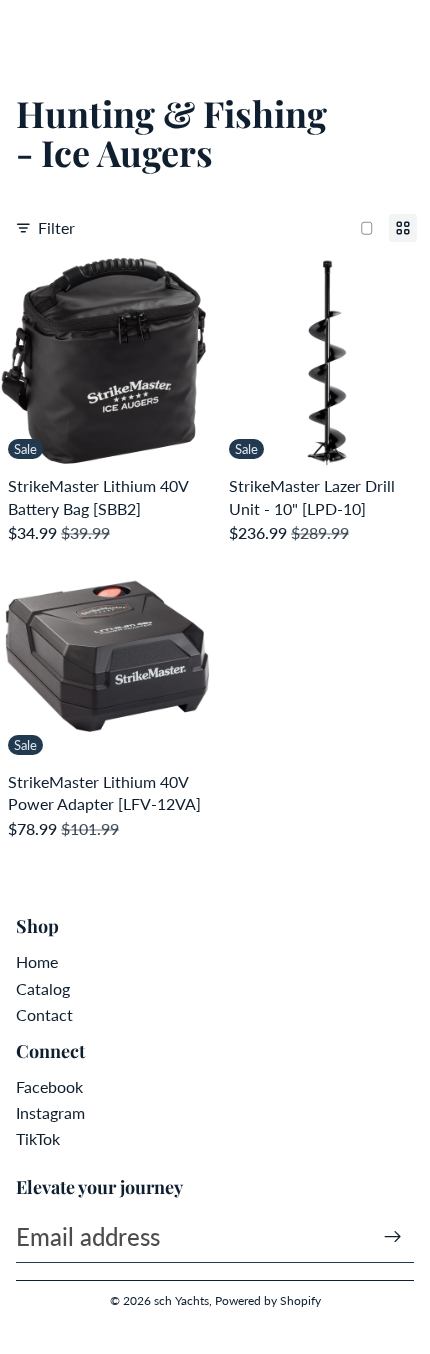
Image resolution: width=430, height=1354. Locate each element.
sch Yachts (181, 1300)
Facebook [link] (49, 1086)
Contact (44, 1014)
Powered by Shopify (268, 1300)
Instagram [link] (50, 1112)
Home (37, 961)
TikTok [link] (38, 1138)
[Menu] (23, 30)
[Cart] (406, 30)
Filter (56, 227)
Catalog (43, 988)
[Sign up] (393, 1237)
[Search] (66, 30)
